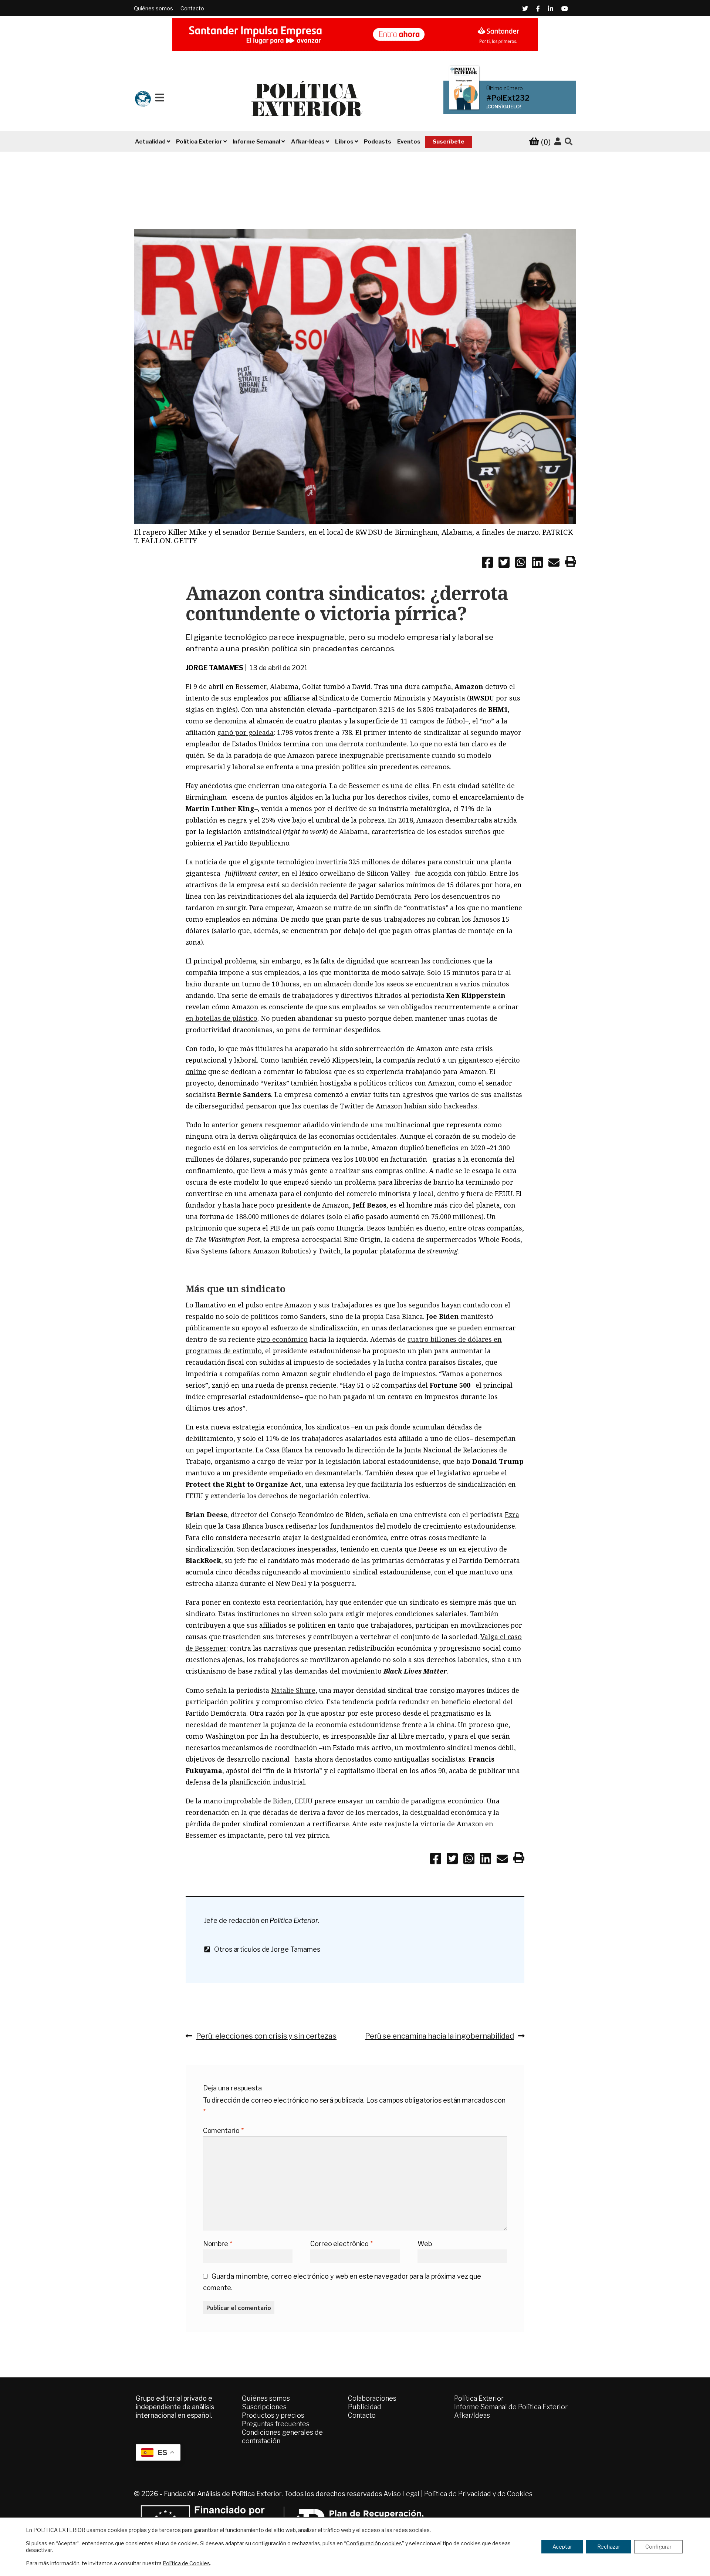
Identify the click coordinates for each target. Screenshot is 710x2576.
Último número (505, 88)
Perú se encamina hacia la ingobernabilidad (439, 2036)
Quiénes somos (153, 8)
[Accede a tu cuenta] (558, 142)
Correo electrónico (342, 2244)
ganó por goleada (245, 732)
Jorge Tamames (215, 668)
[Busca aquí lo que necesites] (569, 142)
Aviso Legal (401, 2494)
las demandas (306, 1671)
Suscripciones (264, 2407)
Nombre (218, 2244)
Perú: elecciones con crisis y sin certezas (266, 2036)
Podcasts (378, 142)
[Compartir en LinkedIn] (537, 564)
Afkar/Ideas (472, 2415)
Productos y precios (273, 2415)
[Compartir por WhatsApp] (521, 564)
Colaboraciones (372, 2398)
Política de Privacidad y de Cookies (478, 2494)
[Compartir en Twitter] (504, 564)
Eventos (409, 142)
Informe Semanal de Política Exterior (511, 2407)
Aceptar (562, 2547)
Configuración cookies (374, 2543)
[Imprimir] (571, 563)
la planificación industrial (263, 1782)
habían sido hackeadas (441, 1106)
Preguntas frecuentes (276, 2424)
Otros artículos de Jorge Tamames (265, 1949)
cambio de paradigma (411, 1801)
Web (425, 2244)
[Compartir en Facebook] (487, 564)
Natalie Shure (293, 1690)
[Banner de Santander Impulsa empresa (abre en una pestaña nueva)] (355, 34)
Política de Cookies (186, 2563)
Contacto (192, 8)
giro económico (282, 1339)
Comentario (223, 2131)
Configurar (658, 2547)
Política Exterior (479, 2398)
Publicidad (365, 2407)
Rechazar (609, 2547)
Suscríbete (449, 142)
